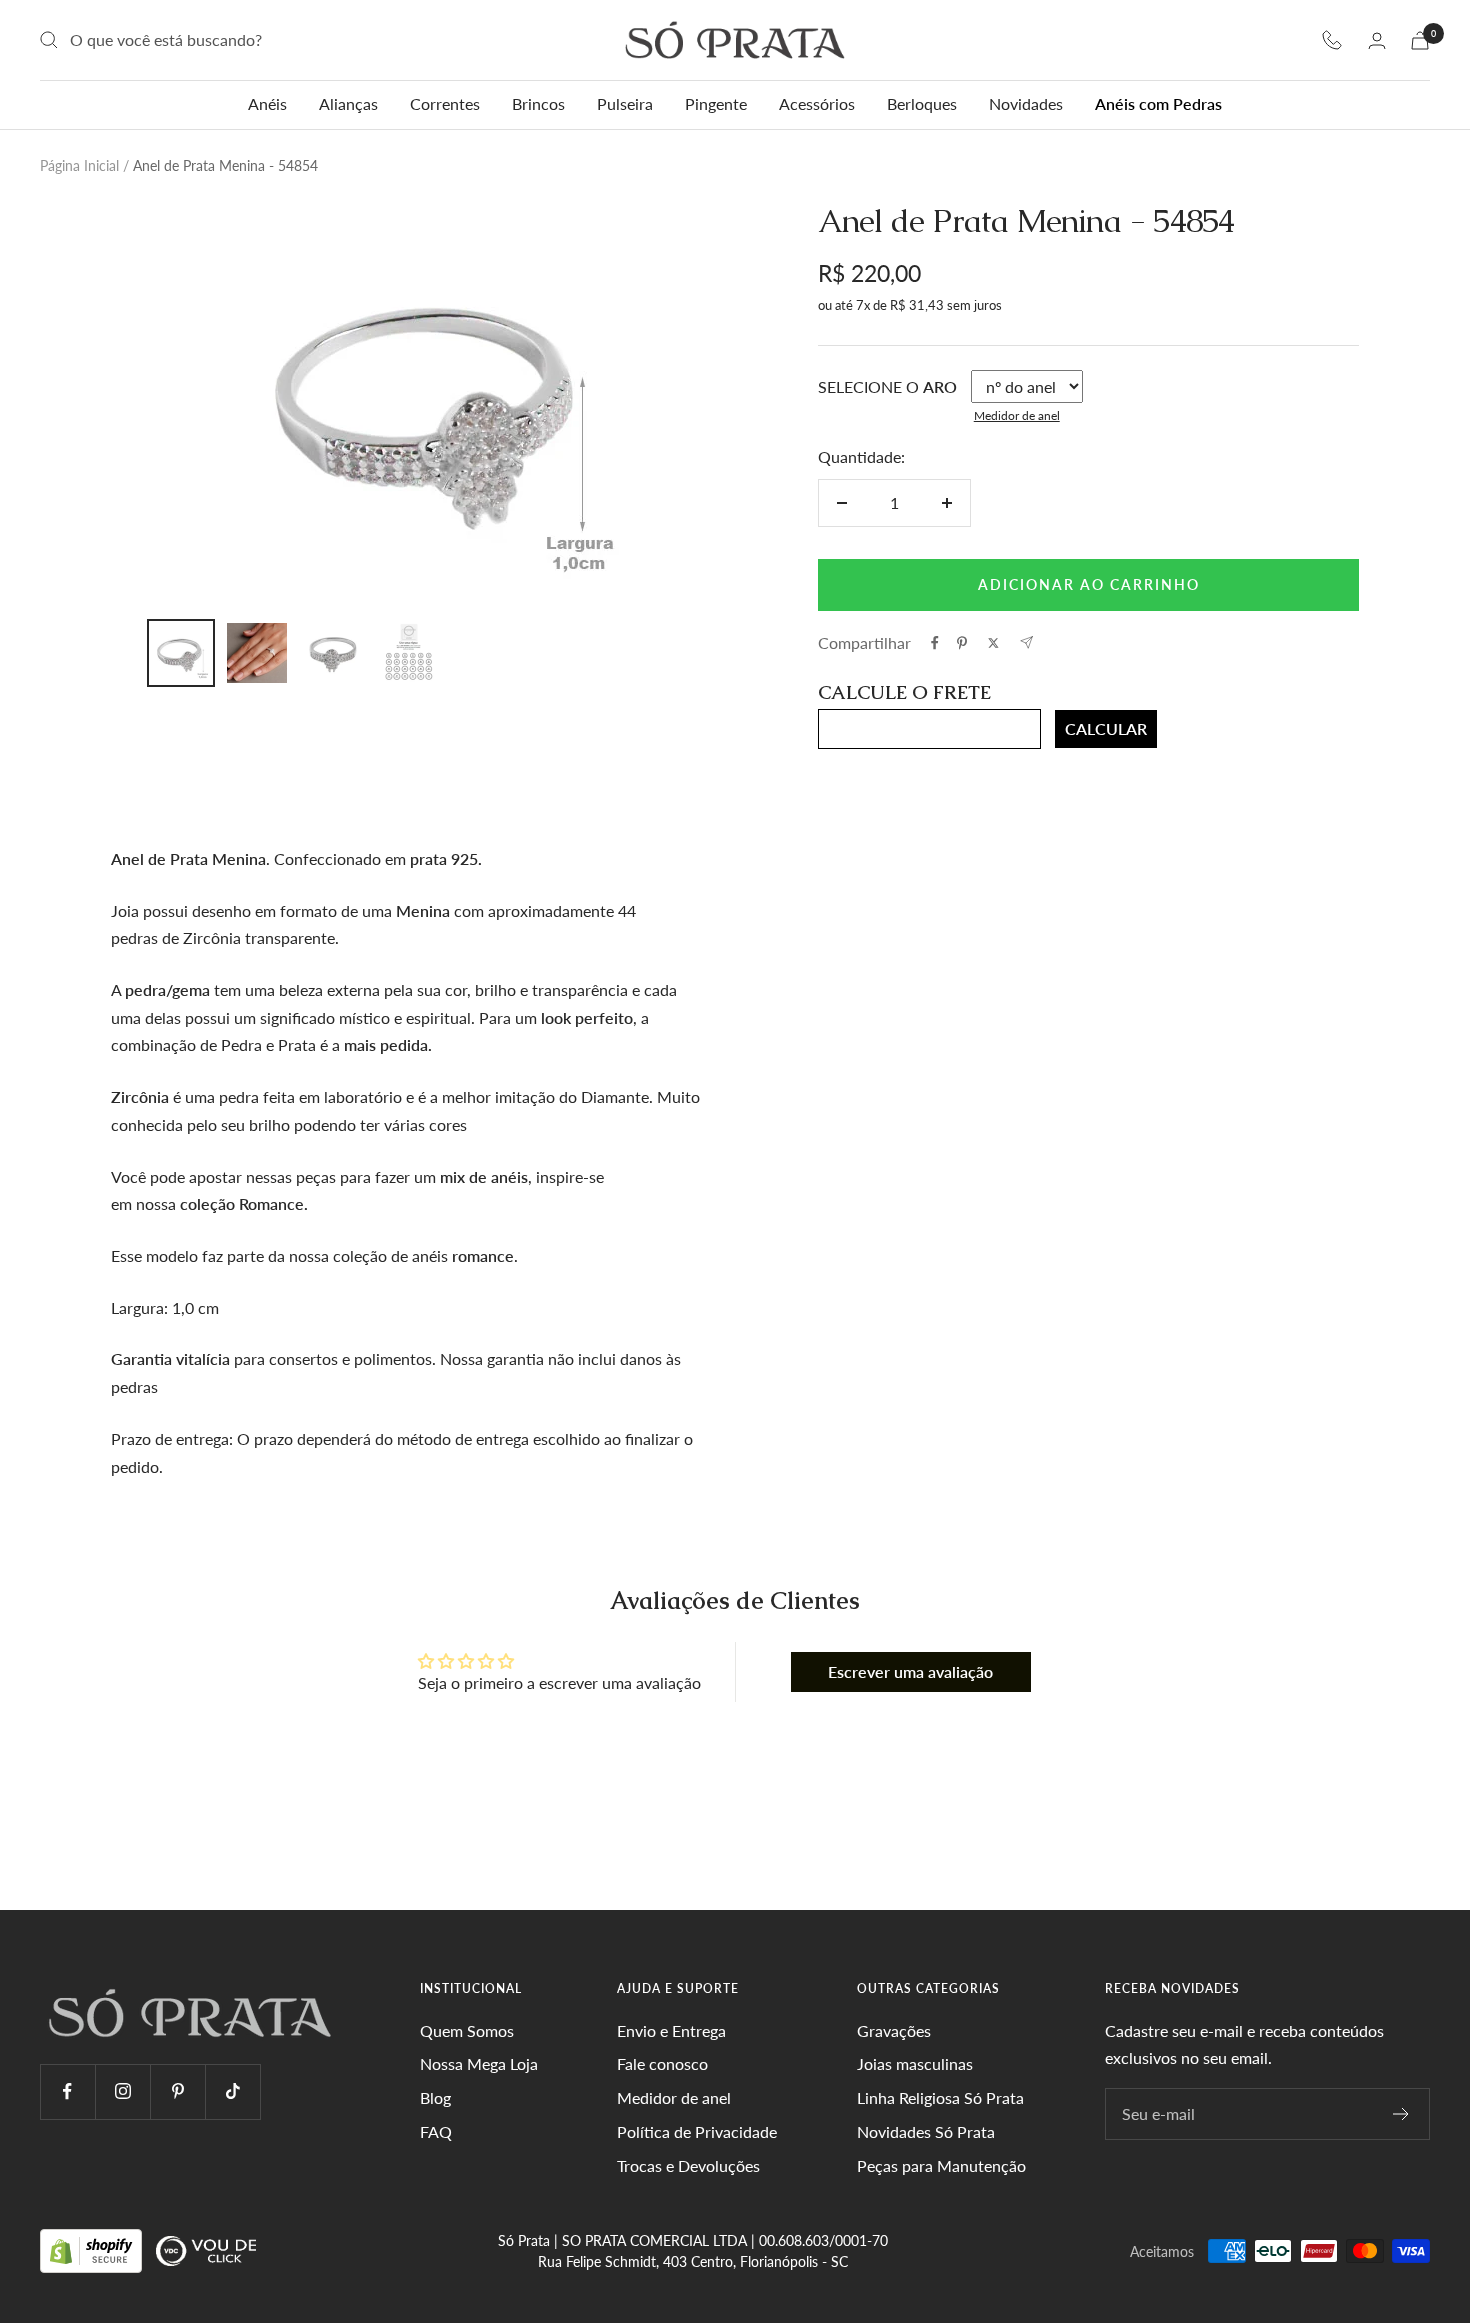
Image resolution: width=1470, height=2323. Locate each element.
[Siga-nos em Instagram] (122, 2091)
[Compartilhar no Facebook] (935, 643)
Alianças (348, 103)
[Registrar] (1401, 2114)
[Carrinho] (1420, 40)
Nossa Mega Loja (479, 2063)
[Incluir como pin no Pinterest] (962, 643)
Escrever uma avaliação (910, 1671)
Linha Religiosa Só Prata (940, 2097)
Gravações (894, 2030)
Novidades (1026, 103)
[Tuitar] (993, 643)
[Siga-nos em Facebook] (67, 2091)
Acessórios (817, 103)
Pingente (716, 103)
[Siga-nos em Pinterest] (177, 2091)
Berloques (922, 103)
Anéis (267, 103)
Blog (435, 2097)
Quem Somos (467, 2030)
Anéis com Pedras (1158, 103)
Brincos (538, 103)
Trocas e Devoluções (688, 2165)
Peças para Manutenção (941, 2165)
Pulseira (625, 103)
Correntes (445, 103)
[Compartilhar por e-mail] (1026, 642)
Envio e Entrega (671, 2030)
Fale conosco (662, 2063)
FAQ (436, 2131)
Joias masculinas (915, 2063)
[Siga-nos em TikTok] (232, 2091)
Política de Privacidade (697, 2131)
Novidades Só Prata (926, 2131)
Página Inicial (79, 165)
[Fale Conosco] (1332, 40)
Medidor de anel (1017, 415)
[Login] (1377, 40)
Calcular (1106, 728)
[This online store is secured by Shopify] (93, 2249)
